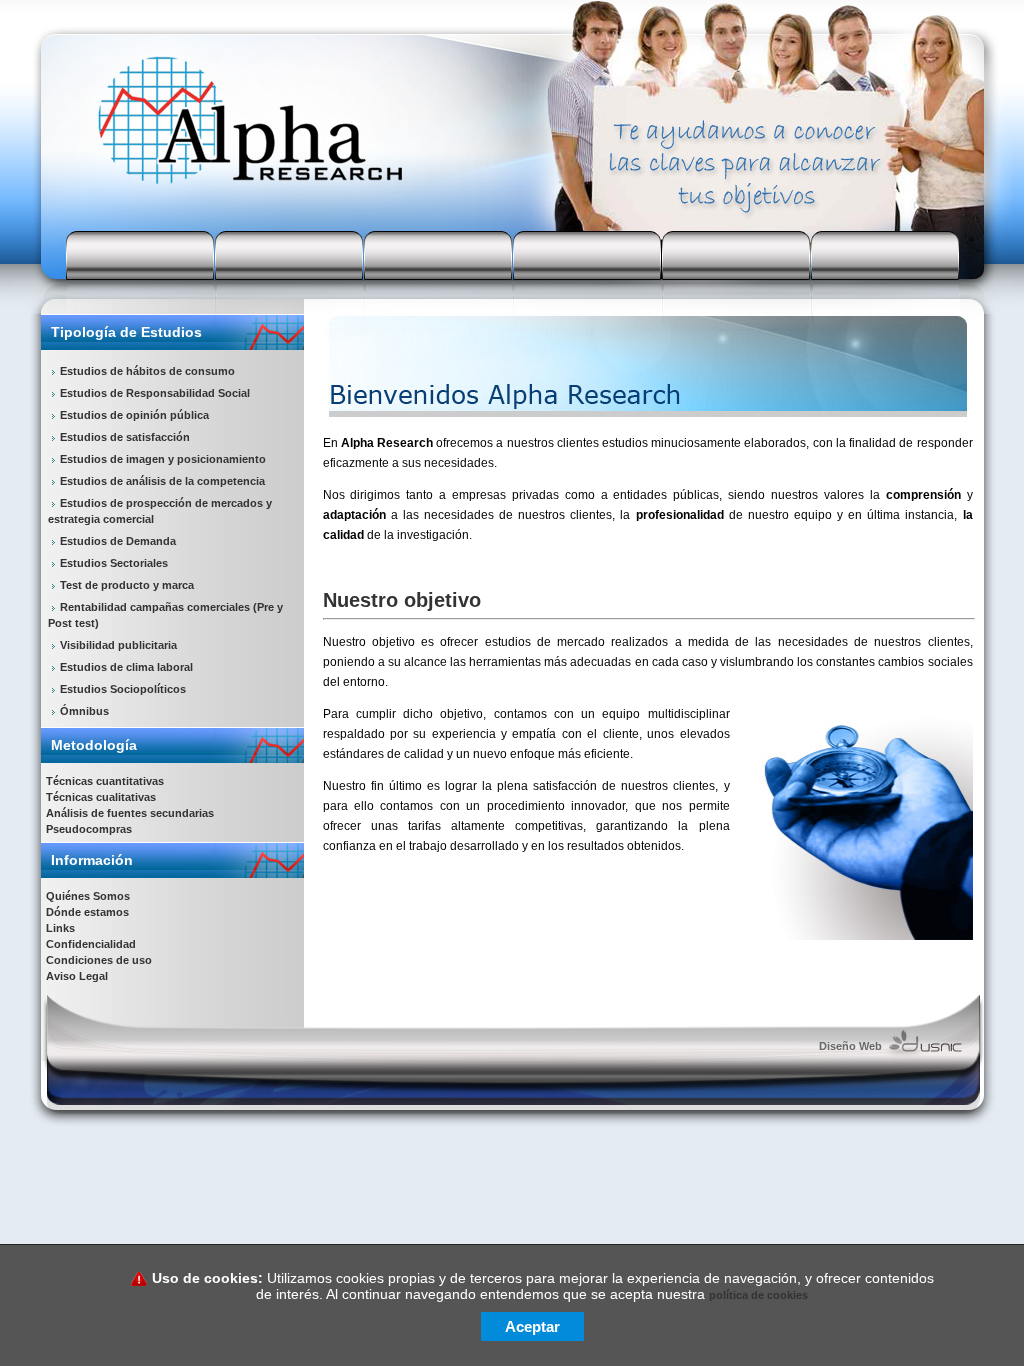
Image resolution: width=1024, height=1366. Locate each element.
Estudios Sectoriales (114, 563)
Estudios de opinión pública (134, 415)
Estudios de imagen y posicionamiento (163, 459)
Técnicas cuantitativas (105, 781)
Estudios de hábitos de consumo (147, 371)
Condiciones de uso (99, 960)
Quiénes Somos (88, 896)
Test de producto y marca (127, 585)
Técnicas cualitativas (101, 797)
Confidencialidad (91, 944)
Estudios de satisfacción (125, 437)
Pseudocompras (89, 829)
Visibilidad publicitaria (118, 645)
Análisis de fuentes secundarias (130, 813)
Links (60, 928)
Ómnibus (84, 711)
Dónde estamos (87, 912)
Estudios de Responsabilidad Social (155, 393)
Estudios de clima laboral (126, 667)
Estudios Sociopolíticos (123, 689)
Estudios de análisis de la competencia (162, 481)
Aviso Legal (77, 976)
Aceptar (532, 1326)
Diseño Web (850, 1046)
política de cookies (758, 1295)
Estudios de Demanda (118, 541)
